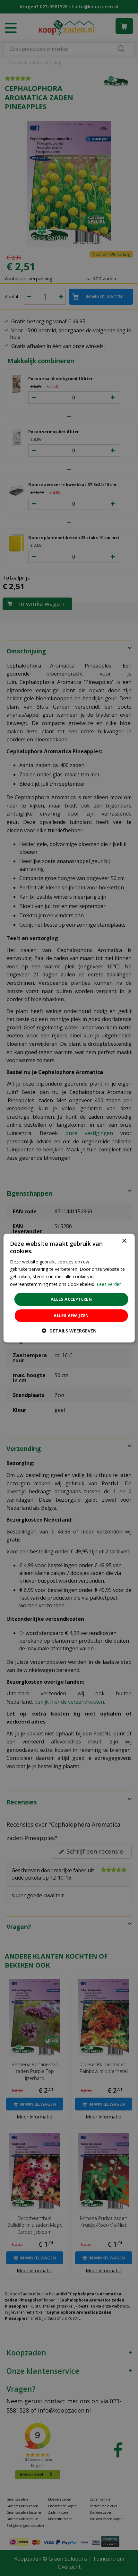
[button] (69, 1331)
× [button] (124, 1241)
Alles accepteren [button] (71, 1299)
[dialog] (69, 1288)
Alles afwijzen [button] (71, 1315)
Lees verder (109, 1284)
